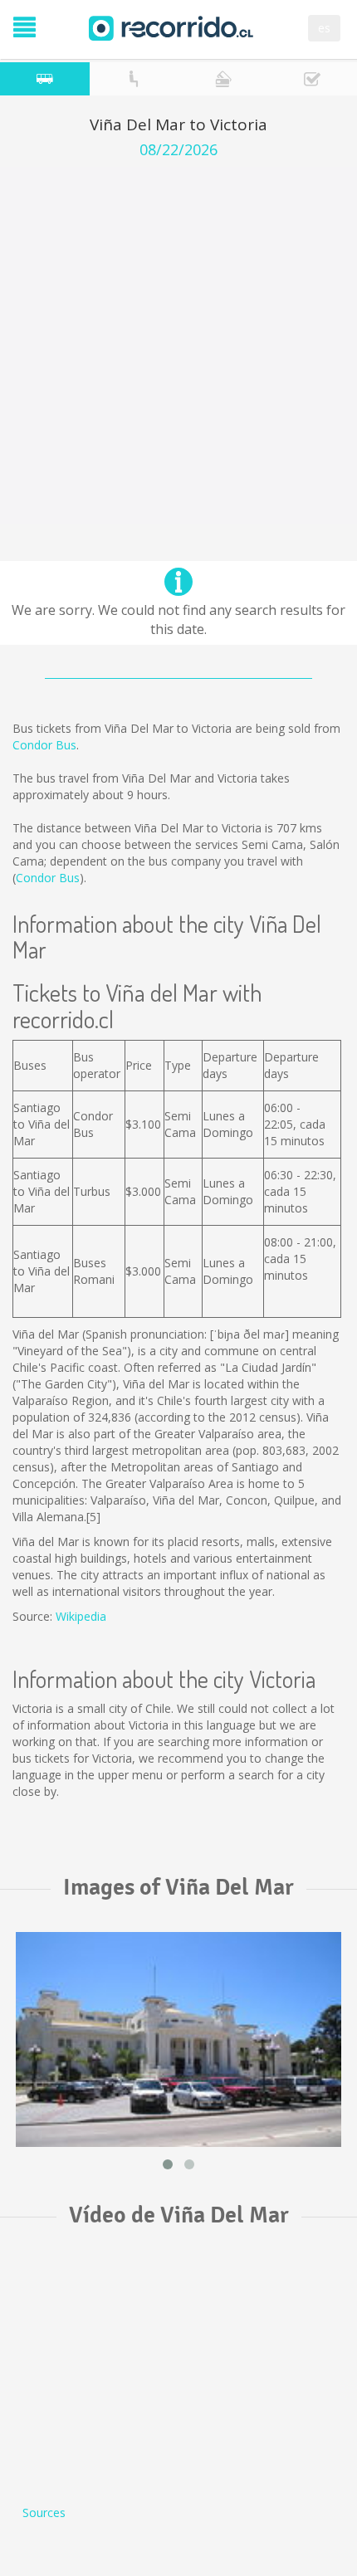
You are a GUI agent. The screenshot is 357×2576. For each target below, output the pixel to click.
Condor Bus (44, 745)
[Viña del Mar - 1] (178, 2039)
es (324, 28)
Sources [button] (44, 2513)
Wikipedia (81, 1616)
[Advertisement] (178, 345)
